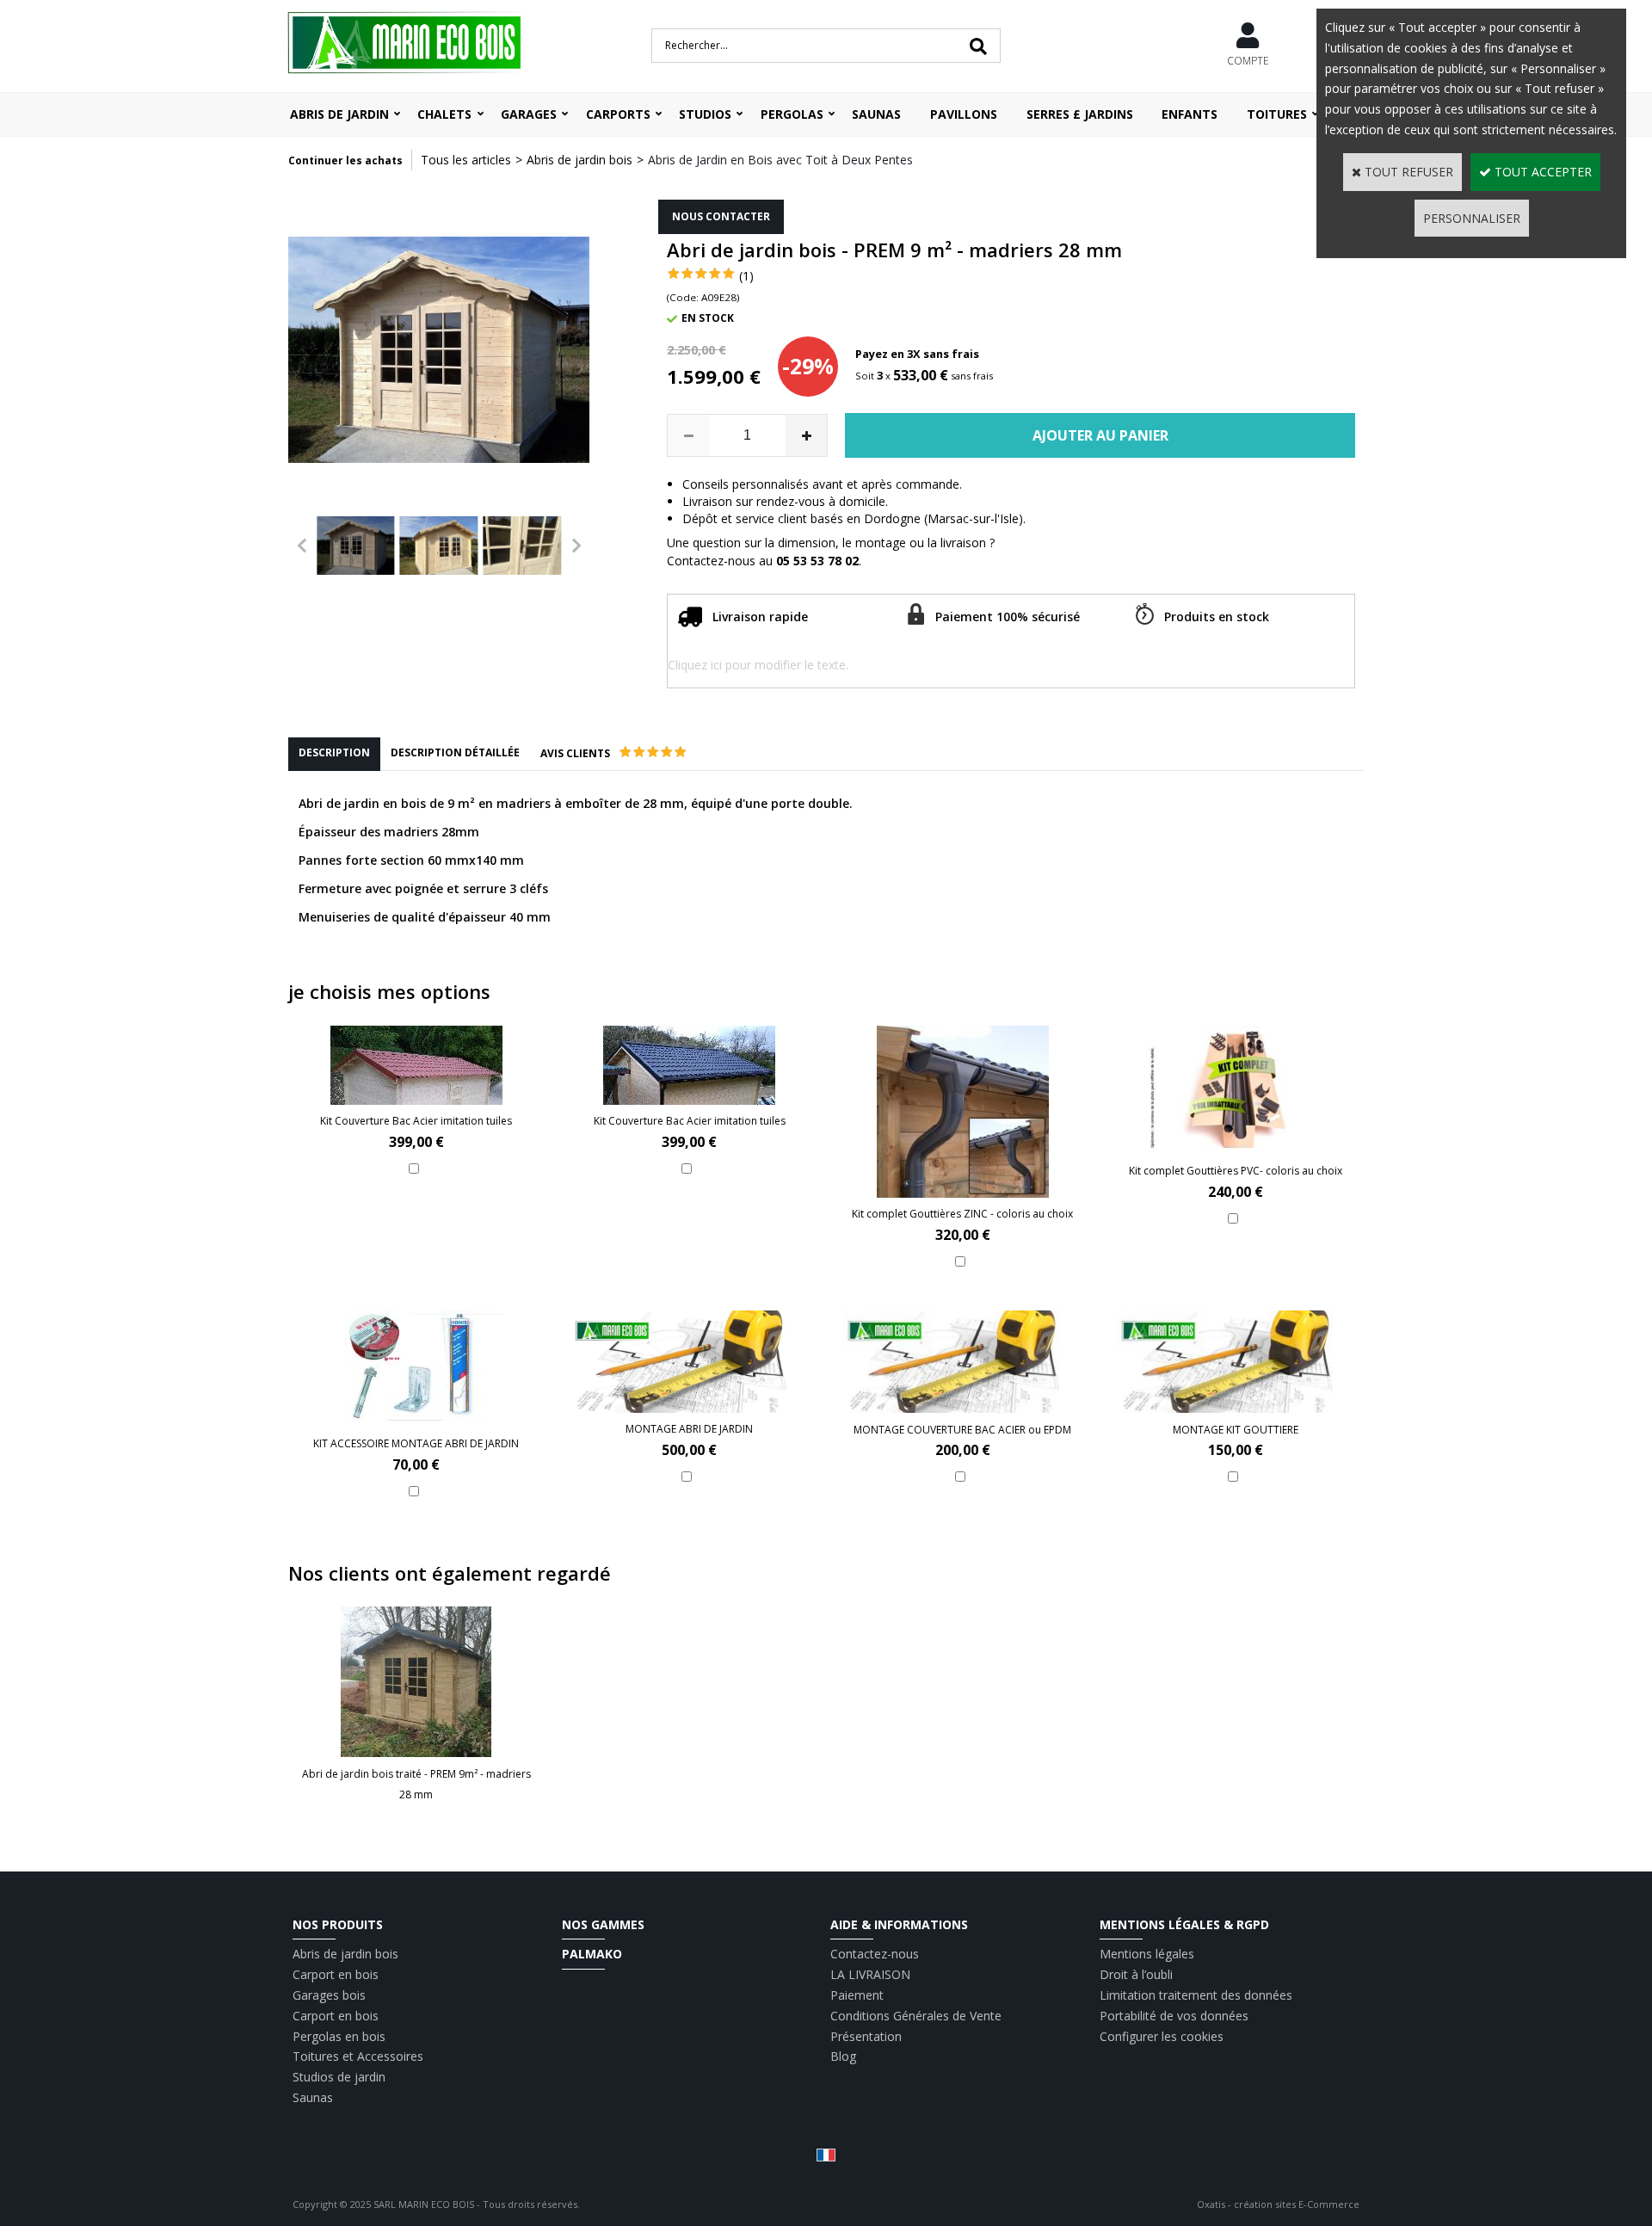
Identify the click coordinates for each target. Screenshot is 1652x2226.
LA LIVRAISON (870, 1974)
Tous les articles (466, 160)
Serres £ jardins (1080, 114)
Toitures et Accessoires (358, 2056)
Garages (529, 114)
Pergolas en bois (339, 2036)
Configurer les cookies (1162, 2036)
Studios (705, 114)
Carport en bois (336, 1974)
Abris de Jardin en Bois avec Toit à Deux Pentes (780, 160)
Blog (843, 2056)
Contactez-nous (875, 1954)
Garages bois (329, 1995)
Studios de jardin (339, 2077)
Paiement (857, 1995)
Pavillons (964, 114)
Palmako (592, 1954)
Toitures (1277, 114)
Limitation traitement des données (1196, 1995)
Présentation (866, 2036)
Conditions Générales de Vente (916, 2016)
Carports (618, 114)
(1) (746, 276)
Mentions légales (1147, 1954)
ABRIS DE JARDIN (339, 114)
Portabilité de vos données (1174, 2016)
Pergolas (792, 114)
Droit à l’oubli (1136, 1974)
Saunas (876, 114)
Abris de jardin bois (579, 160)
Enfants (1190, 114)
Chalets (444, 114)
